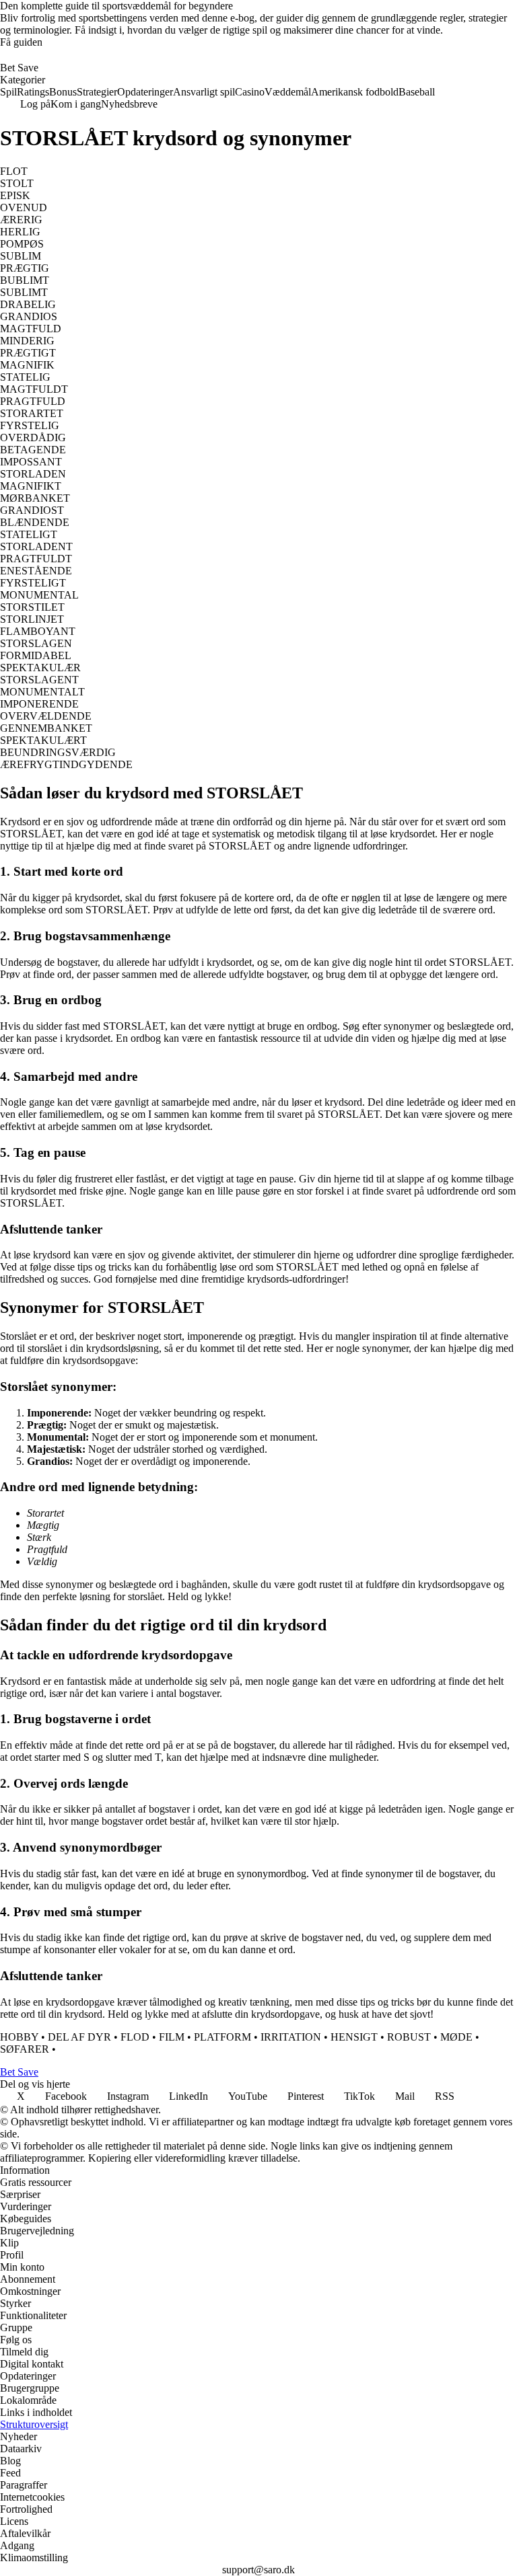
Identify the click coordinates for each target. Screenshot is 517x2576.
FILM (172, 2037)
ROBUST (409, 2037)
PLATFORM (222, 2037)
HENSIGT (354, 2037)
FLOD (135, 2037)
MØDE (456, 2037)
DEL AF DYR (79, 2037)
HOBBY (19, 2037)
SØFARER (25, 2049)
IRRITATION (291, 2037)
